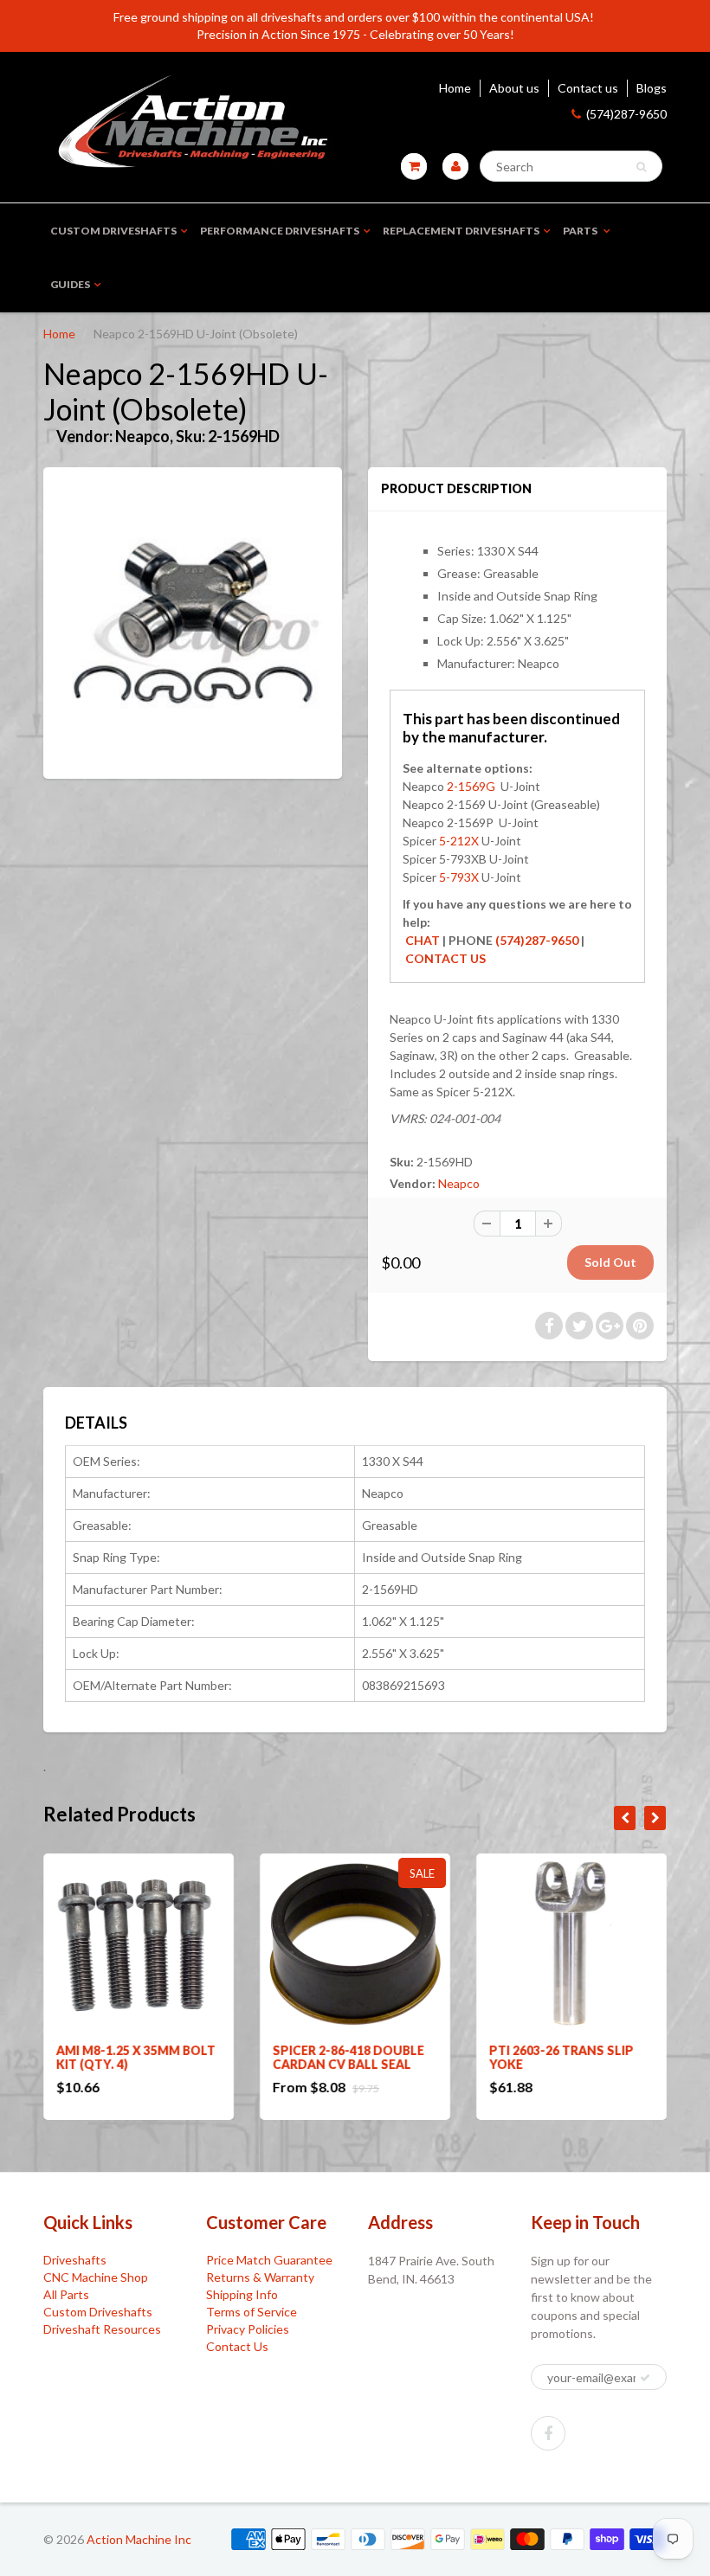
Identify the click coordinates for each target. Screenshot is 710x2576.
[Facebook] (548, 2433)
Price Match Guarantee (269, 2260)
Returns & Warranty (260, 2277)
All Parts (66, 2294)
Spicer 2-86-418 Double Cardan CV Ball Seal (349, 2057)
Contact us (588, 88)
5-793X (458, 877)
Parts (581, 231)
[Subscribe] (645, 2378)
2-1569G (471, 786)
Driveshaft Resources (102, 2329)
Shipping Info (242, 2294)
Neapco (459, 1183)
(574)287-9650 (626, 114)
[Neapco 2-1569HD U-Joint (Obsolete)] (193, 621)
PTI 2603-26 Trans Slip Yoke (562, 2057)
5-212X (459, 841)
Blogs (652, 88)
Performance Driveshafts (280, 231)
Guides (70, 284)
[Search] (641, 167)
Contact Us (237, 2346)
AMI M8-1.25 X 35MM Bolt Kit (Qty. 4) (136, 2057)
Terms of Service (252, 2312)
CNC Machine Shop (96, 2277)
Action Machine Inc (139, 2539)
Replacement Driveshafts (461, 231)
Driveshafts (75, 2260)
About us (514, 88)
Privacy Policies (248, 2329)
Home (455, 88)
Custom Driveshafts (113, 231)
